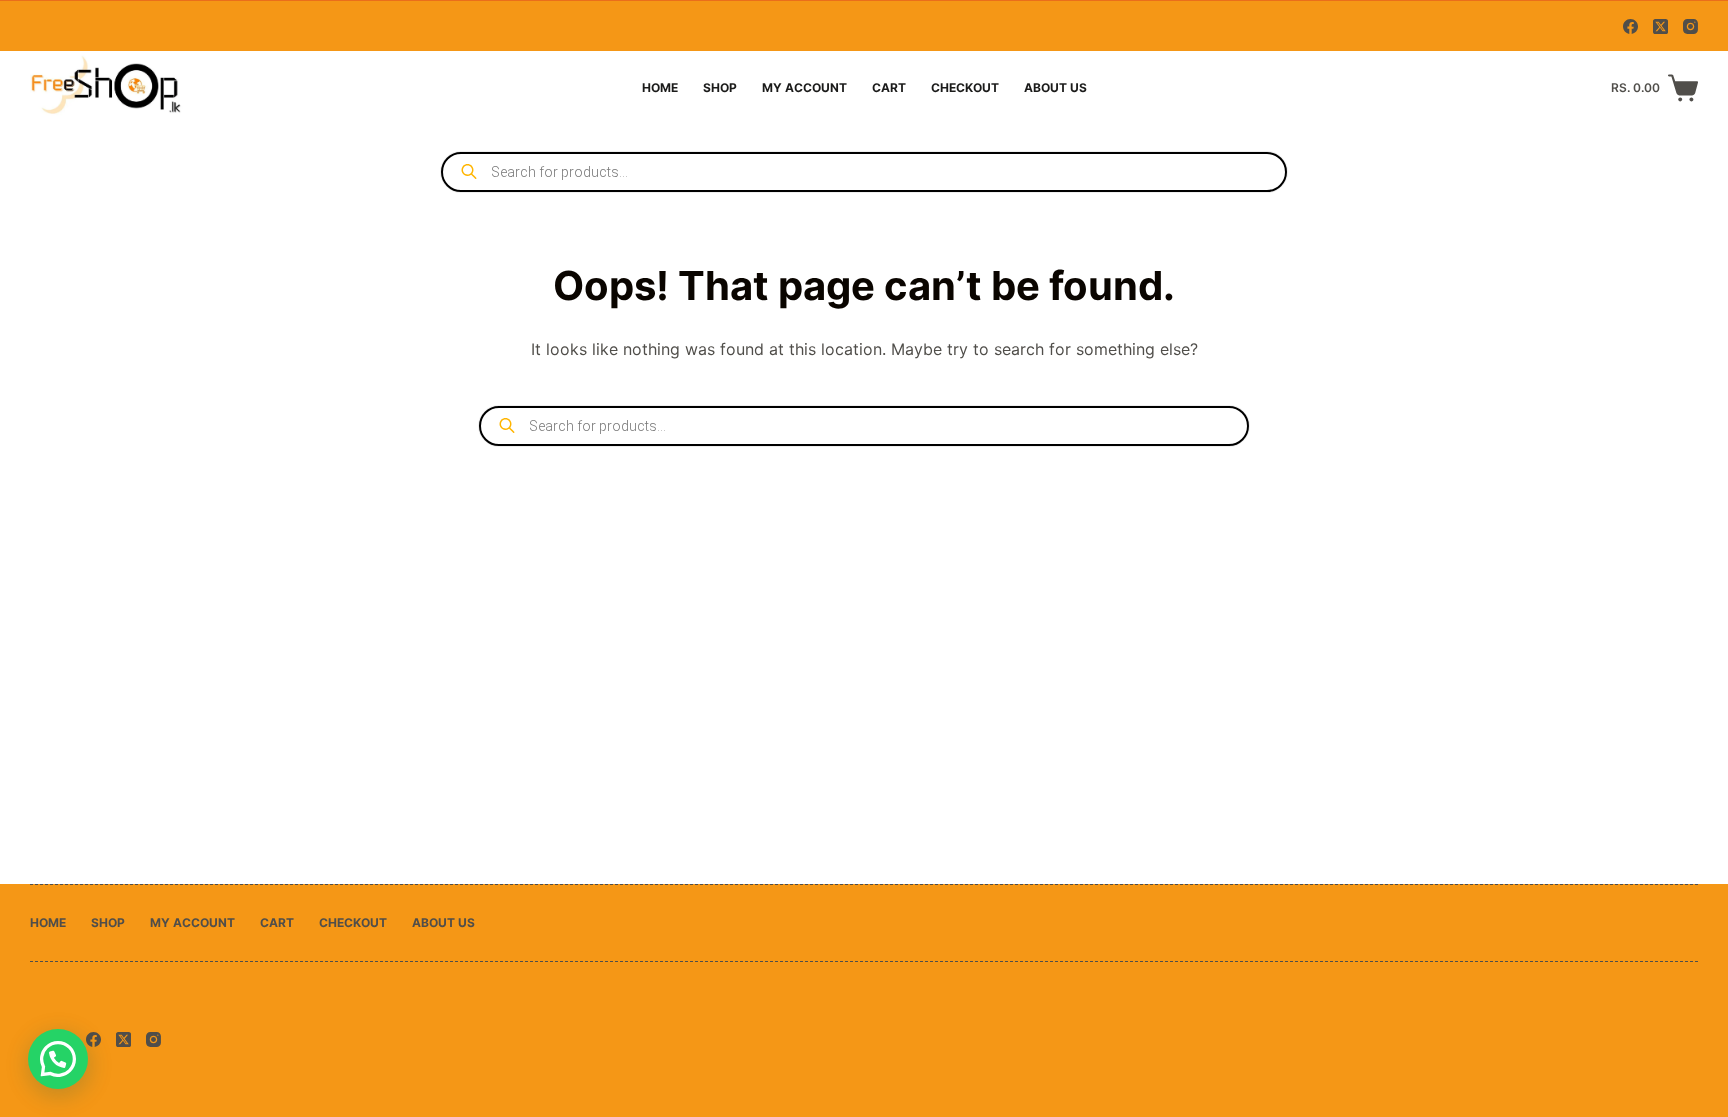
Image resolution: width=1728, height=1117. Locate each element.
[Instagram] (1690, 26)
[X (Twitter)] (1660, 26)
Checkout (965, 87)
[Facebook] (1630, 26)
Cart (889, 87)
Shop (720, 87)
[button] (58, 1059)
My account (804, 87)
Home (660, 87)
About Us (1055, 87)
